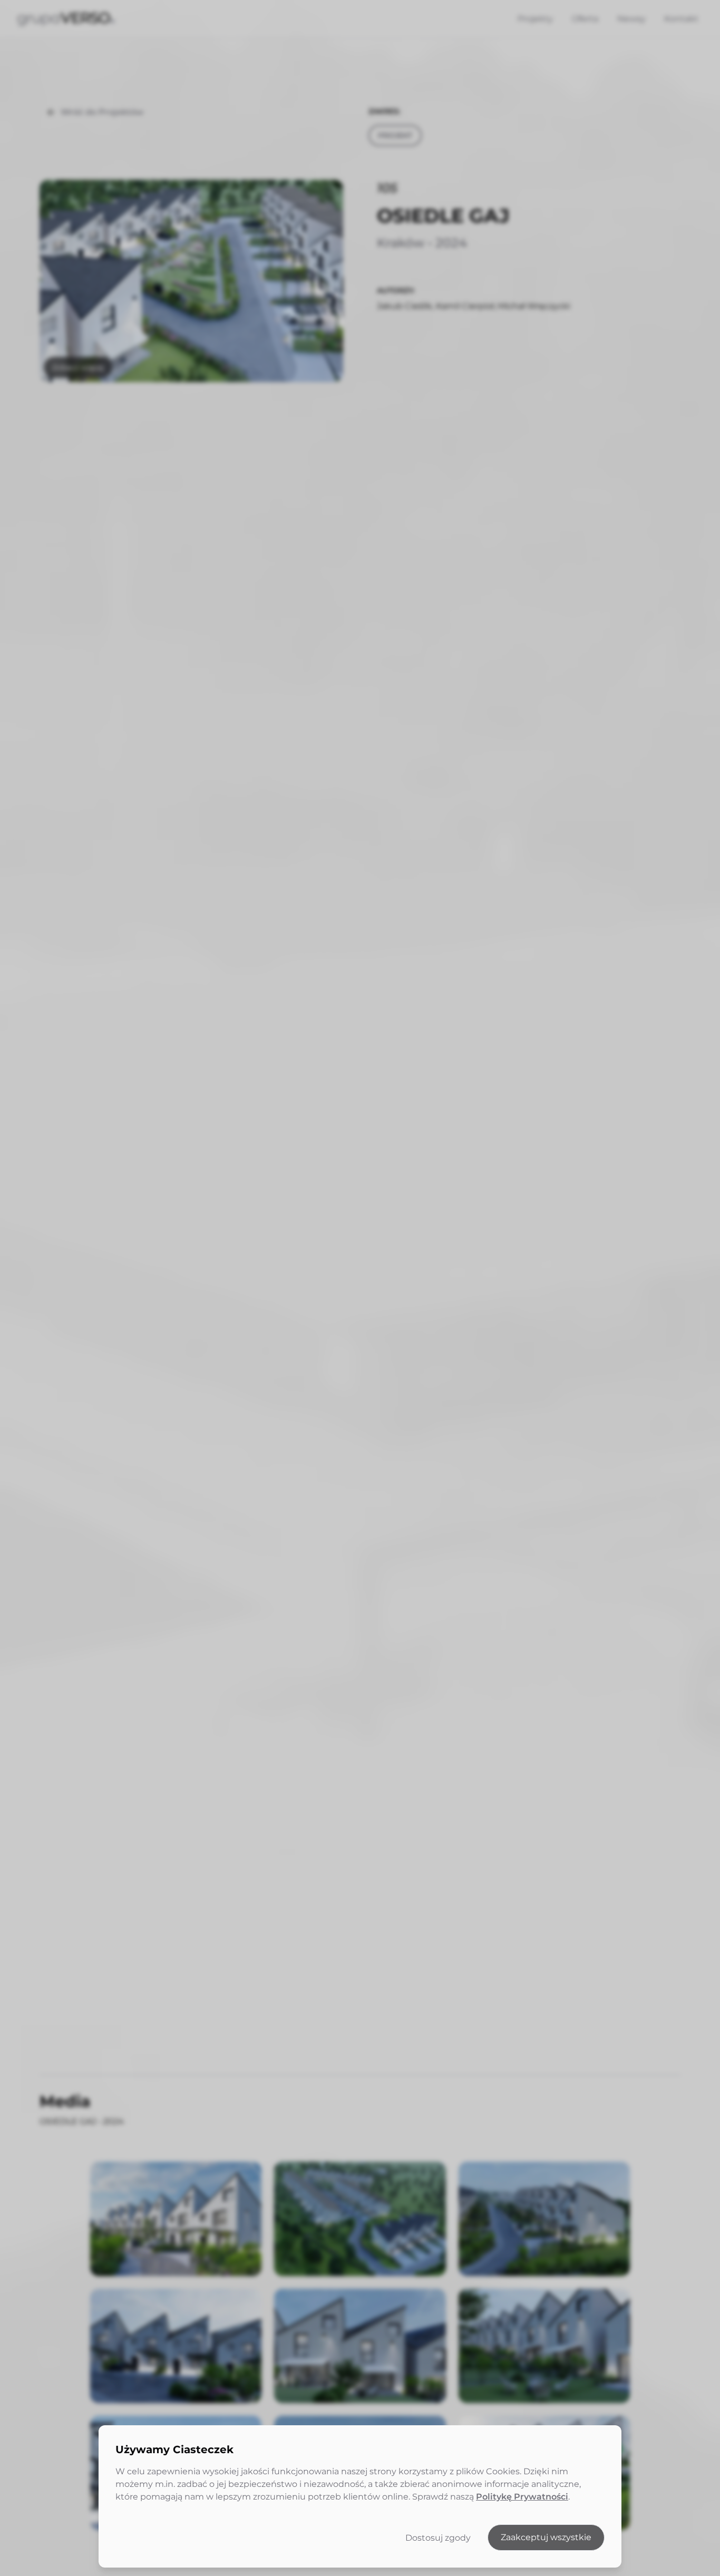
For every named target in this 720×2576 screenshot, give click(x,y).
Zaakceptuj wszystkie (546, 2537)
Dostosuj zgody (438, 2538)
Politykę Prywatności (522, 2497)
